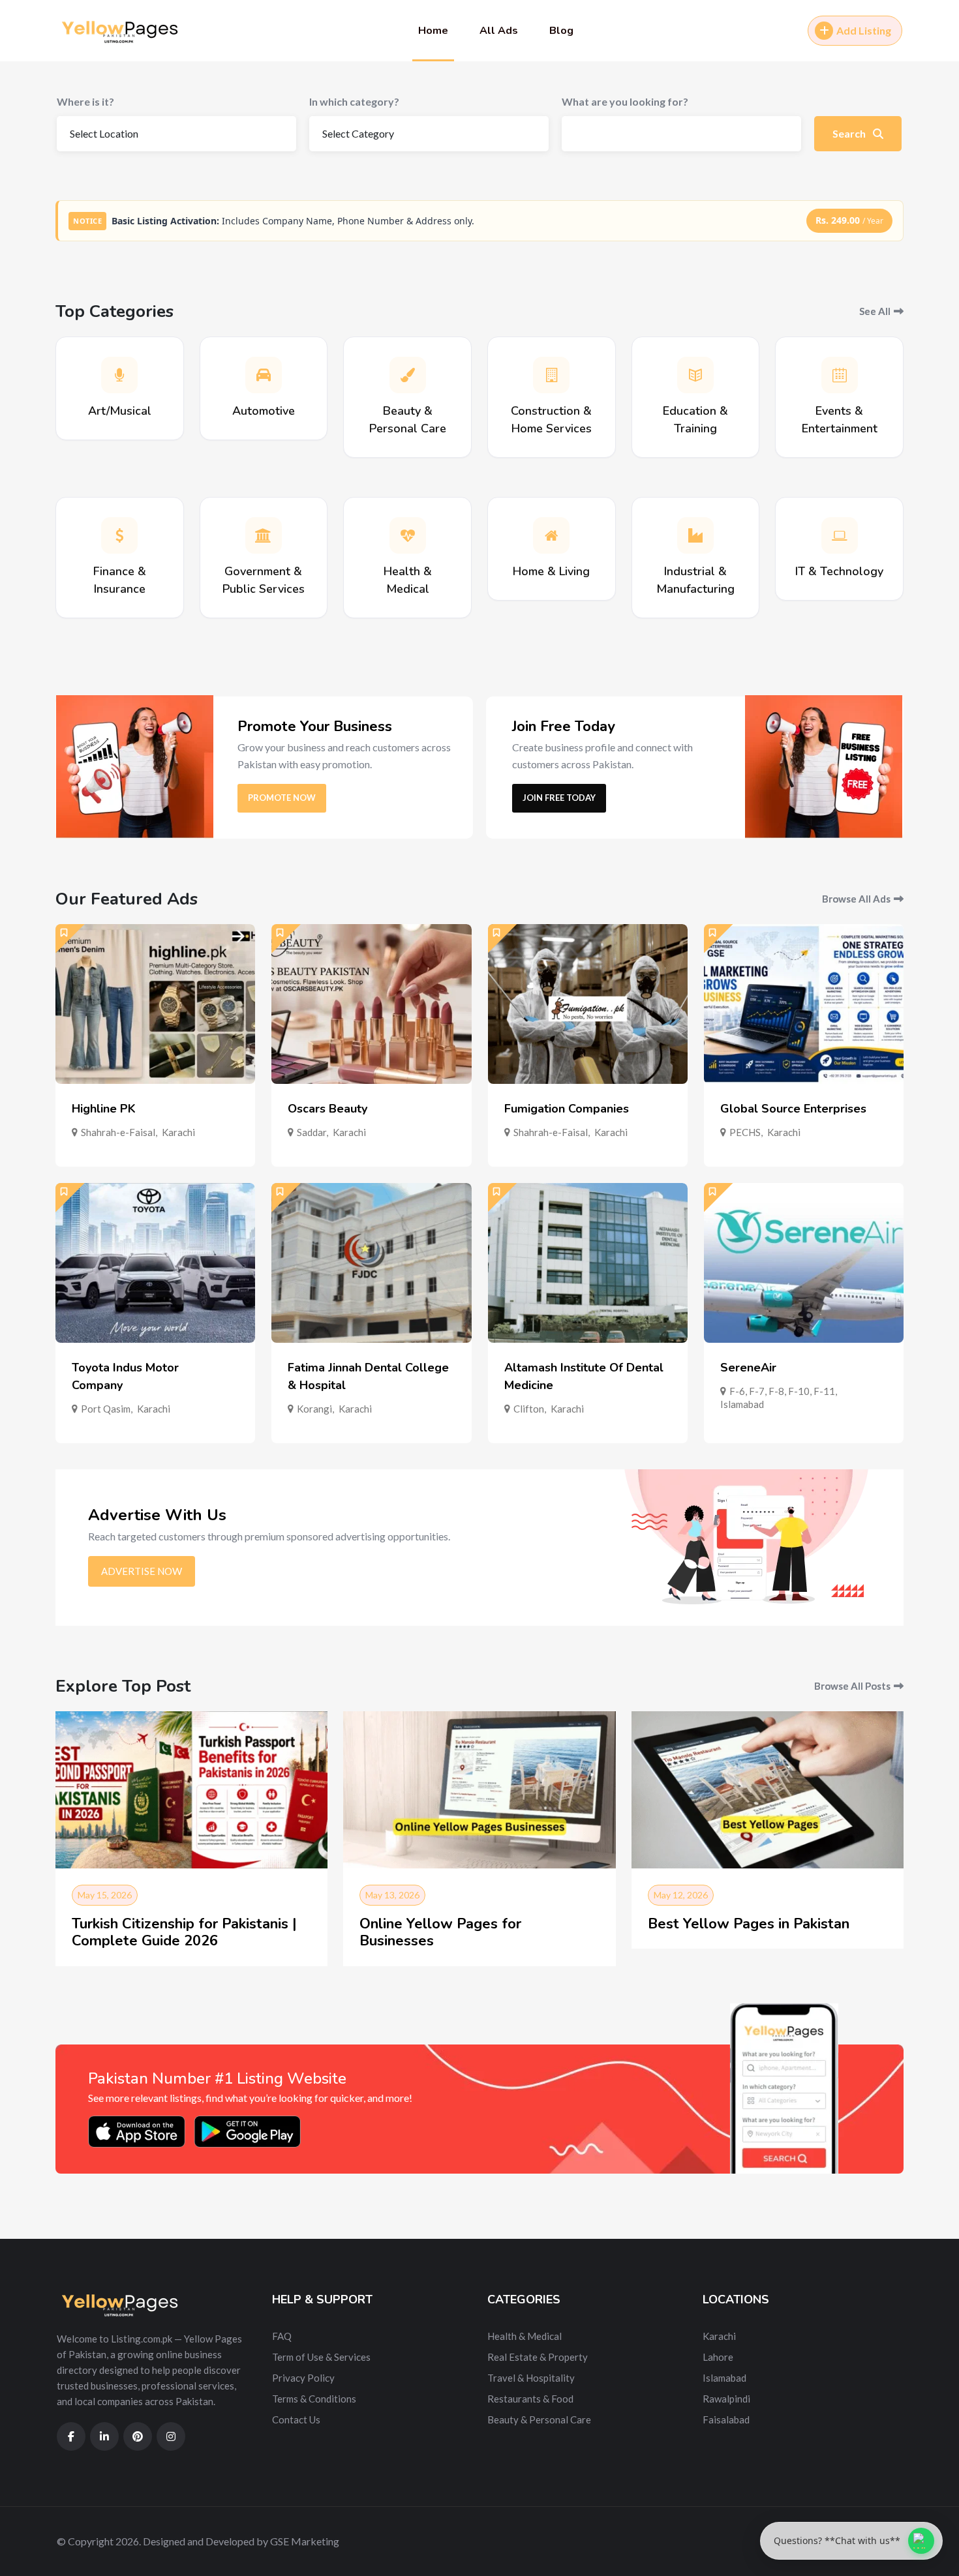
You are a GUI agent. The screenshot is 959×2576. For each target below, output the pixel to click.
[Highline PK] (155, 1004)
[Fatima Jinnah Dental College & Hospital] (371, 1263)
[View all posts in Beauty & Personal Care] (408, 375)
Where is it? (85, 101)
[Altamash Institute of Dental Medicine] (588, 1263)
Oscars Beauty (327, 1109)
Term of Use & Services (321, 2357)
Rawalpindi (726, 2399)
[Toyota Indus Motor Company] (155, 1263)
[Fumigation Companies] (588, 1004)
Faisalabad (726, 2419)
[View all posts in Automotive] (264, 375)
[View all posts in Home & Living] (551, 535)
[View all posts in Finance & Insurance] (119, 535)
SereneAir (748, 1368)
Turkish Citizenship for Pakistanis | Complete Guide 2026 (184, 1932)
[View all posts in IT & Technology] (840, 535)
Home (433, 31)
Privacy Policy (303, 2378)
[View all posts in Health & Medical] (408, 535)
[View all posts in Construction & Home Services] (551, 375)
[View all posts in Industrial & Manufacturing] (695, 535)
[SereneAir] (804, 1263)
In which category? (354, 101)
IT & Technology (839, 571)
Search (850, 133)
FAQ (282, 2336)
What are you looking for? (625, 101)
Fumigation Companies (567, 1109)
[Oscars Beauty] (371, 1004)
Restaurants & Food (530, 2399)
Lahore (718, 2357)
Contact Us (296, 2419)
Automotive (264, 411)
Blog (561, 31)
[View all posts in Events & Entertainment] (840, 375)
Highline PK (104, 1109)
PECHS (745, 1132)
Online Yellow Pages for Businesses (440, 1932)
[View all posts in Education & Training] (695, 375)
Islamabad (742, 1404)
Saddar (312, 1132)
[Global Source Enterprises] (804, 1004)
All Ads (499, 31)
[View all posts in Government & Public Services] (264, 535)
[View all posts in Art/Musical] (119, 375)
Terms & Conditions (314, 2399)
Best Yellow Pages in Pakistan (749, 1924)
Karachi (178, 1132)
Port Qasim (106, 1409)
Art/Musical (120, 411)
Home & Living (551, 571)
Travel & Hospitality (531, 2378)
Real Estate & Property (538, 2357)
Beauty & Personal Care (539, 2419)
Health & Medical (525, 2336)
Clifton (529, 1409)
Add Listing (864, 30)
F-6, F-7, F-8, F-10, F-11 (782, 1391)
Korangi (314, 1409)
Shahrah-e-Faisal (118, 1132)
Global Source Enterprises (793, 1109)
